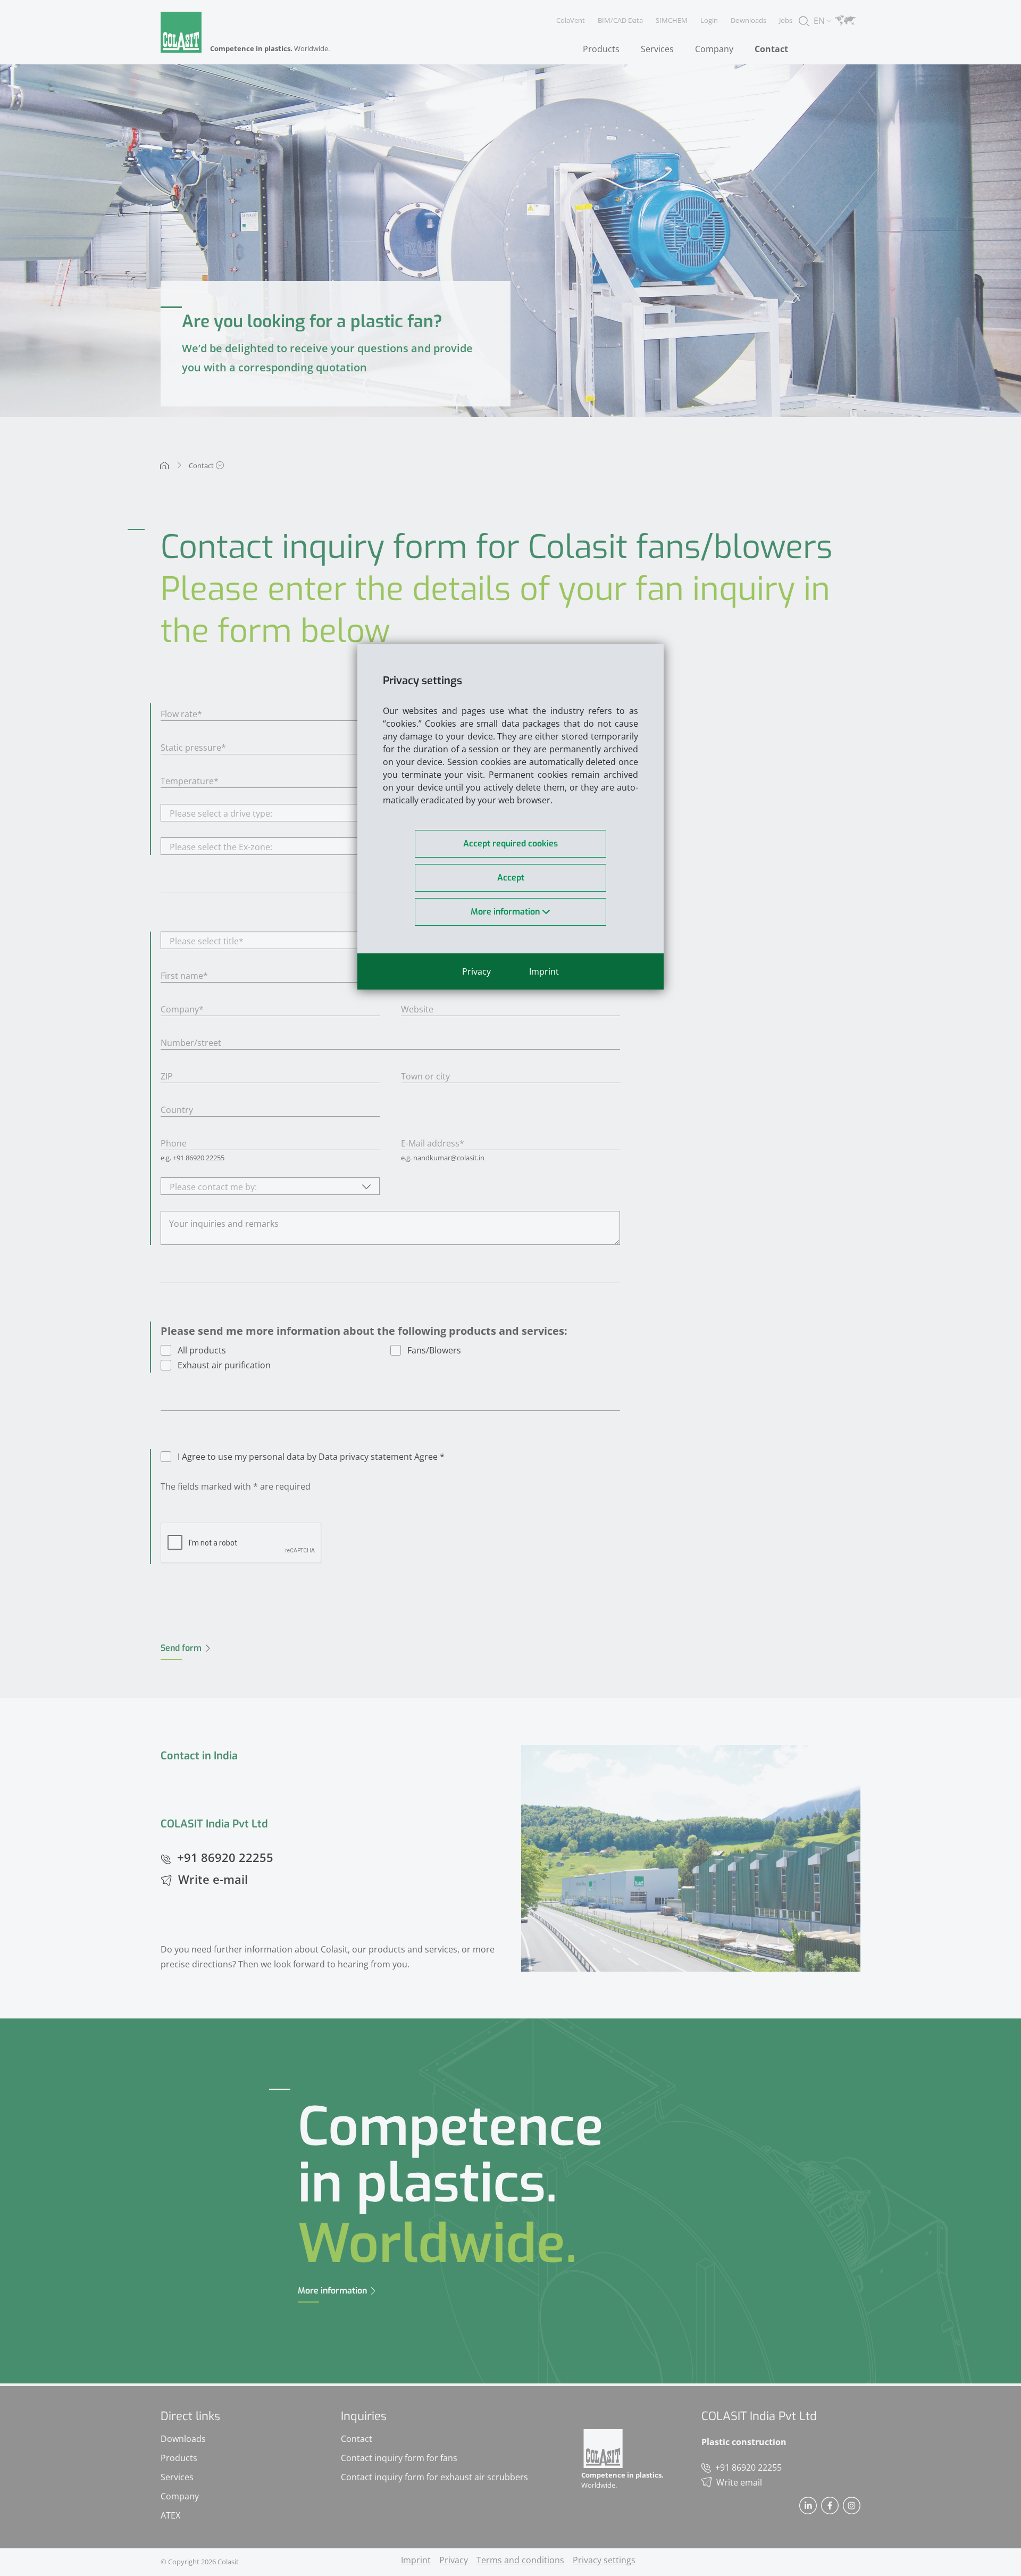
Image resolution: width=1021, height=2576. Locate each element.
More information (506, 912)
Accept (511, 878)
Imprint (544, 971)
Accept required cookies (510, 844)
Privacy (476, 971)
